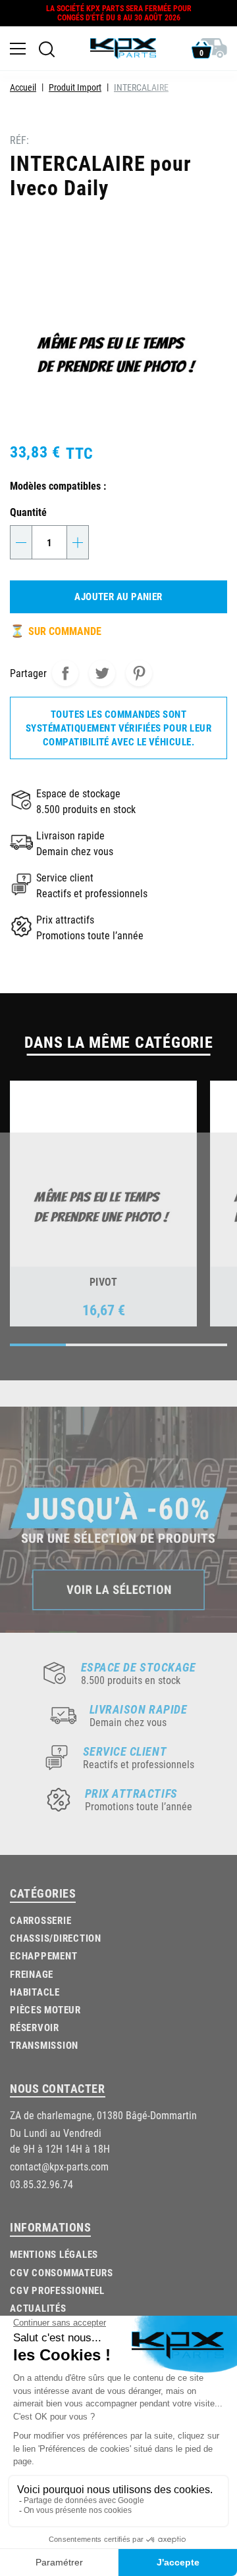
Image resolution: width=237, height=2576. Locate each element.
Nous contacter (58, 2088)
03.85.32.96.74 (41, 2184)
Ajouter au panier (118, 596)
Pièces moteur (45, 2009)
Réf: (19, 140)
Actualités (38, 2308)
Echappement (43, 1955)
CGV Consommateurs (62, 2272)
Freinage (32, 1974)
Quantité (28, 512)
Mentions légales (54, 2254)
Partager (65, 673)
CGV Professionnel (57, 2290)
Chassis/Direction (56, 1938)
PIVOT (103, 1281)
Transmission (44, 2045)
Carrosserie (40, 1920)
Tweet (102, 673)
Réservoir (35, 2027)
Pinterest (139, 673)
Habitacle (35, 1992)
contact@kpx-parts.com (59, 2166)
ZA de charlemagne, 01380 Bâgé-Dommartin (103, 2115)
